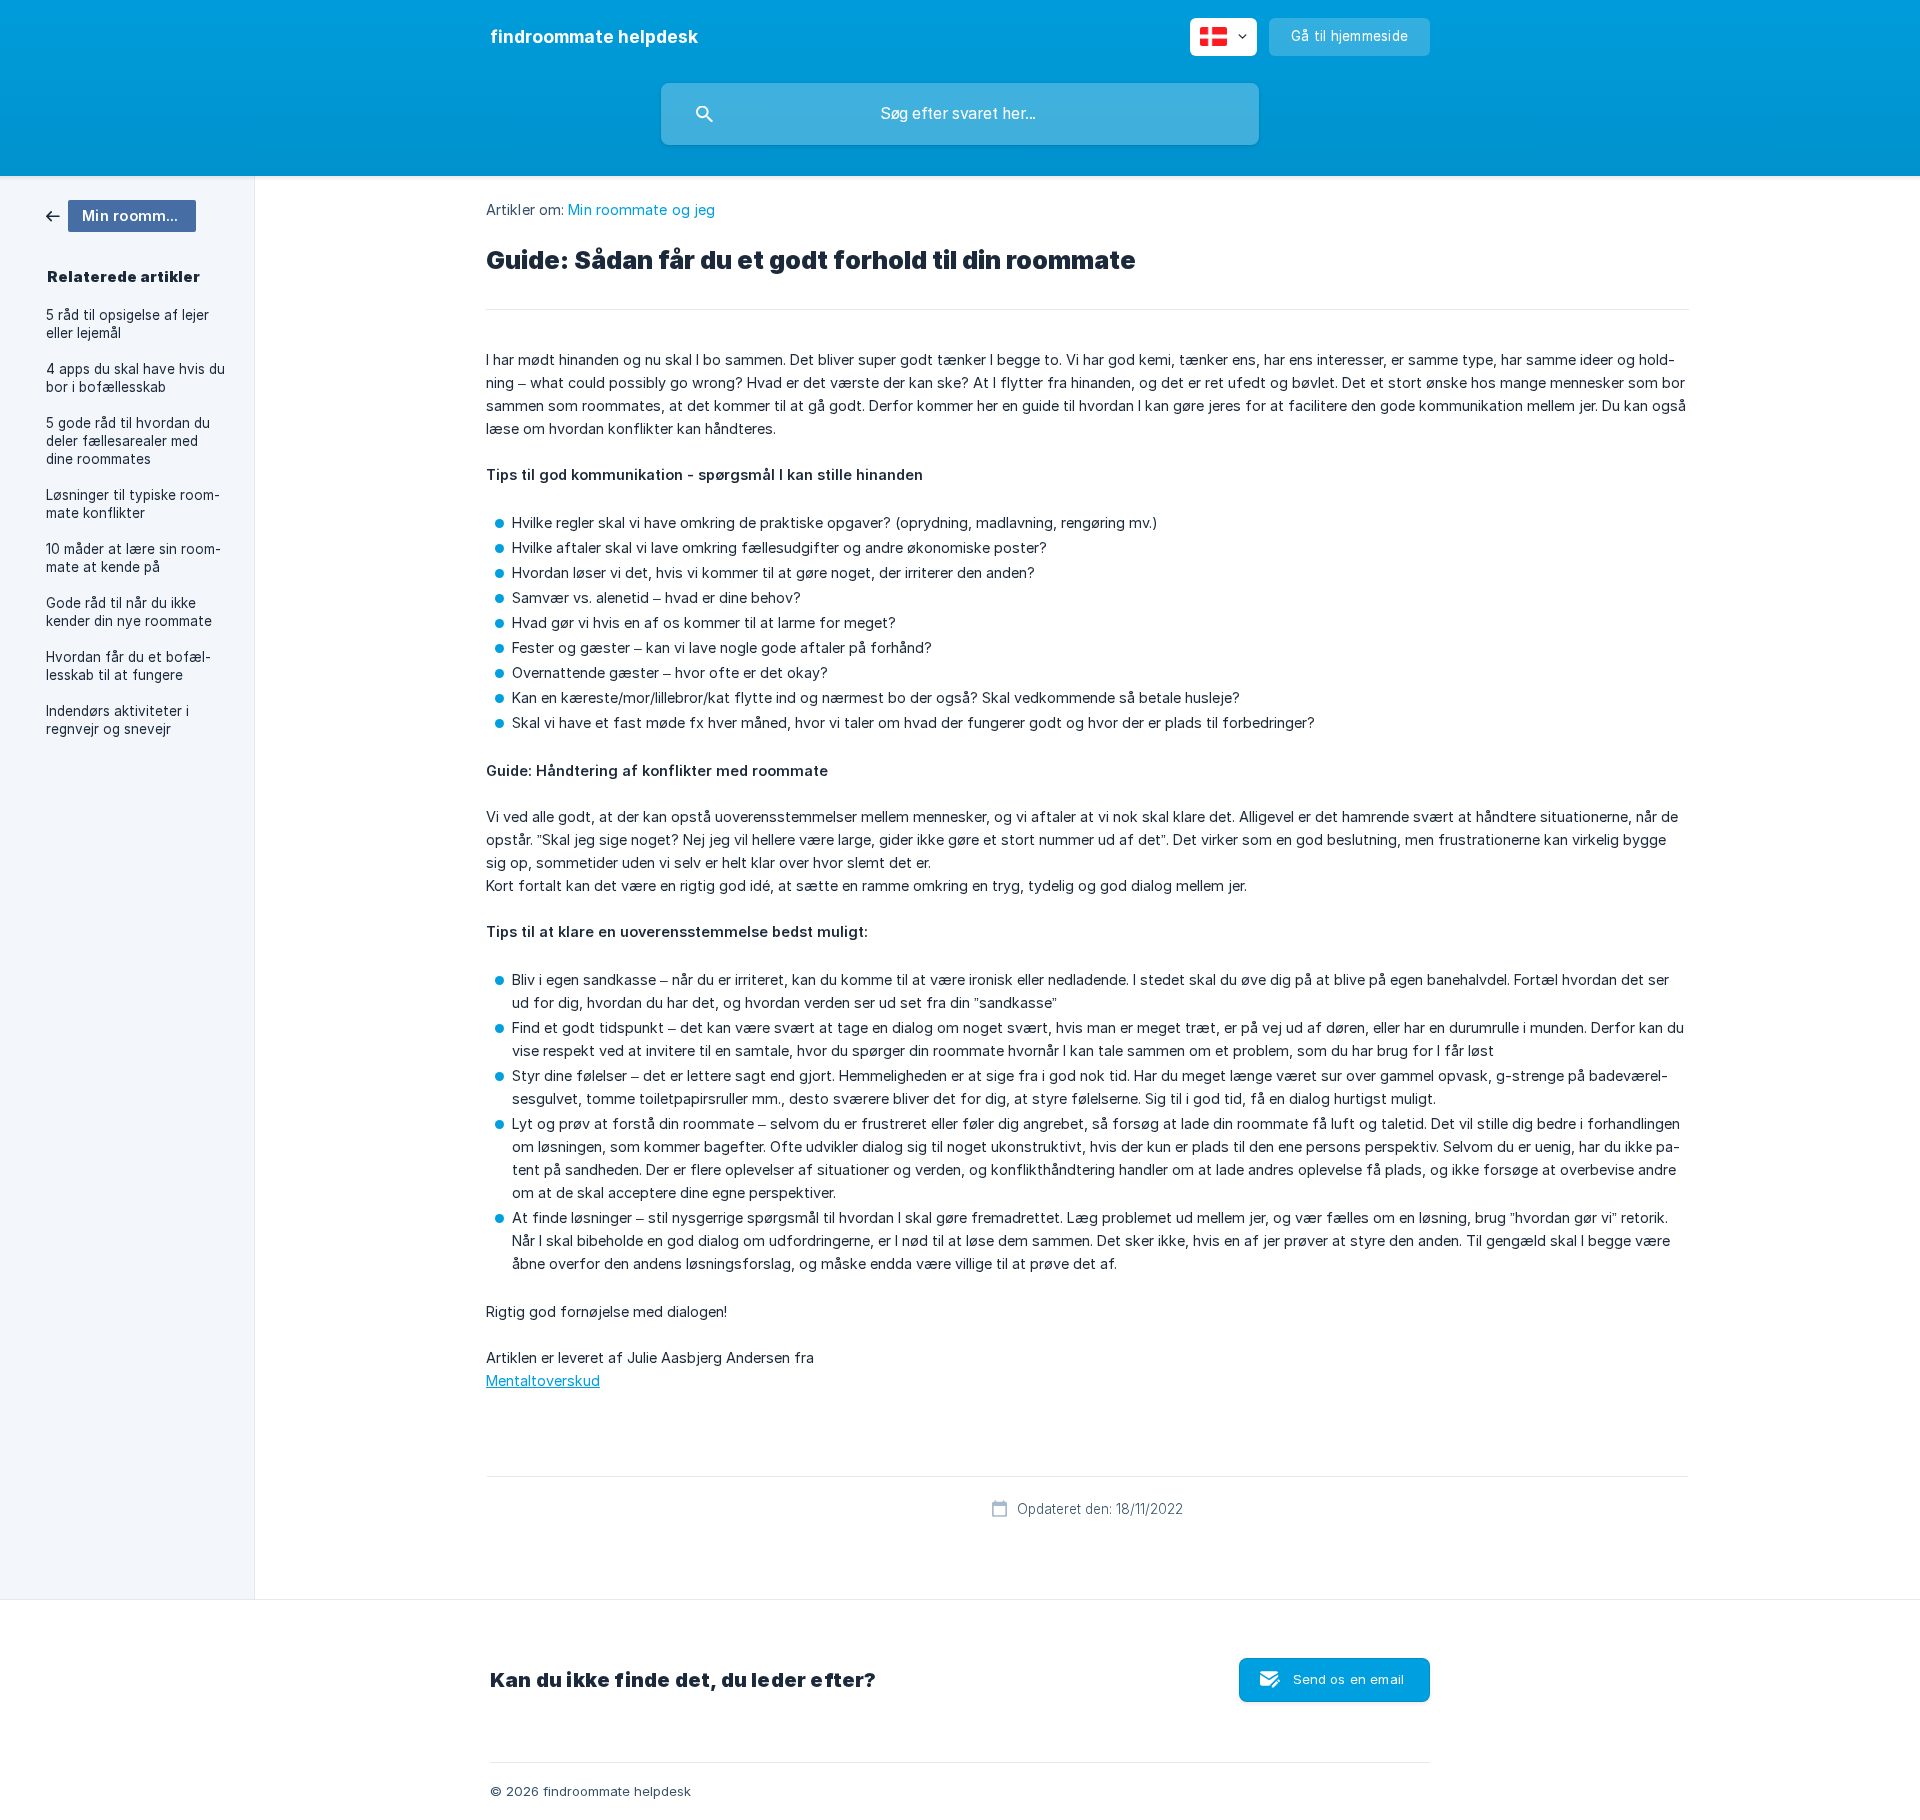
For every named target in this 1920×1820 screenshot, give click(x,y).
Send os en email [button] (1348, 1679)
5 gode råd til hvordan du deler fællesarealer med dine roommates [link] (128, 441)
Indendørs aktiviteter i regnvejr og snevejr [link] (117, 720)
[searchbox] (960, 114)
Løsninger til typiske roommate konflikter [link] (133, 504)
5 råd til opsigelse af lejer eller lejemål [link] (127, 324)
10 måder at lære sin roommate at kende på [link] (133, 558)
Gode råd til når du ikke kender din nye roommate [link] (129, 612)
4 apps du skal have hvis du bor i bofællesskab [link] (135, 378)
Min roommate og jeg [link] (641, 209)
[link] (121, 214)
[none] (594, 37)
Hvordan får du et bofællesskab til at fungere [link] (128, 666)
